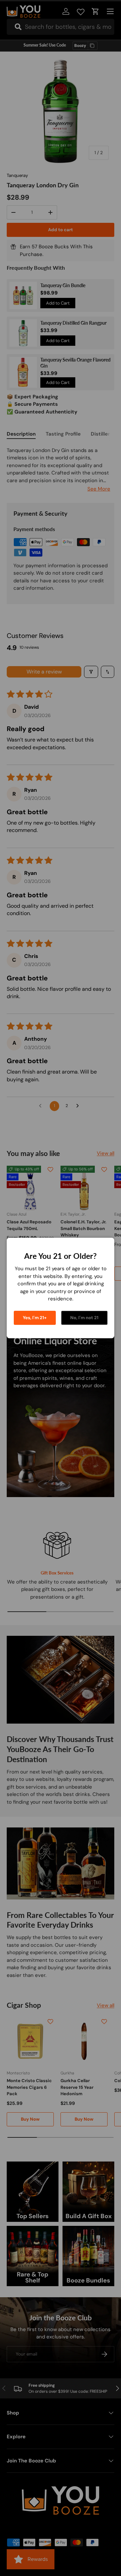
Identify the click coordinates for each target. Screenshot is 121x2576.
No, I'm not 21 (84, 1318)
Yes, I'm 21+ (35, 1318)
